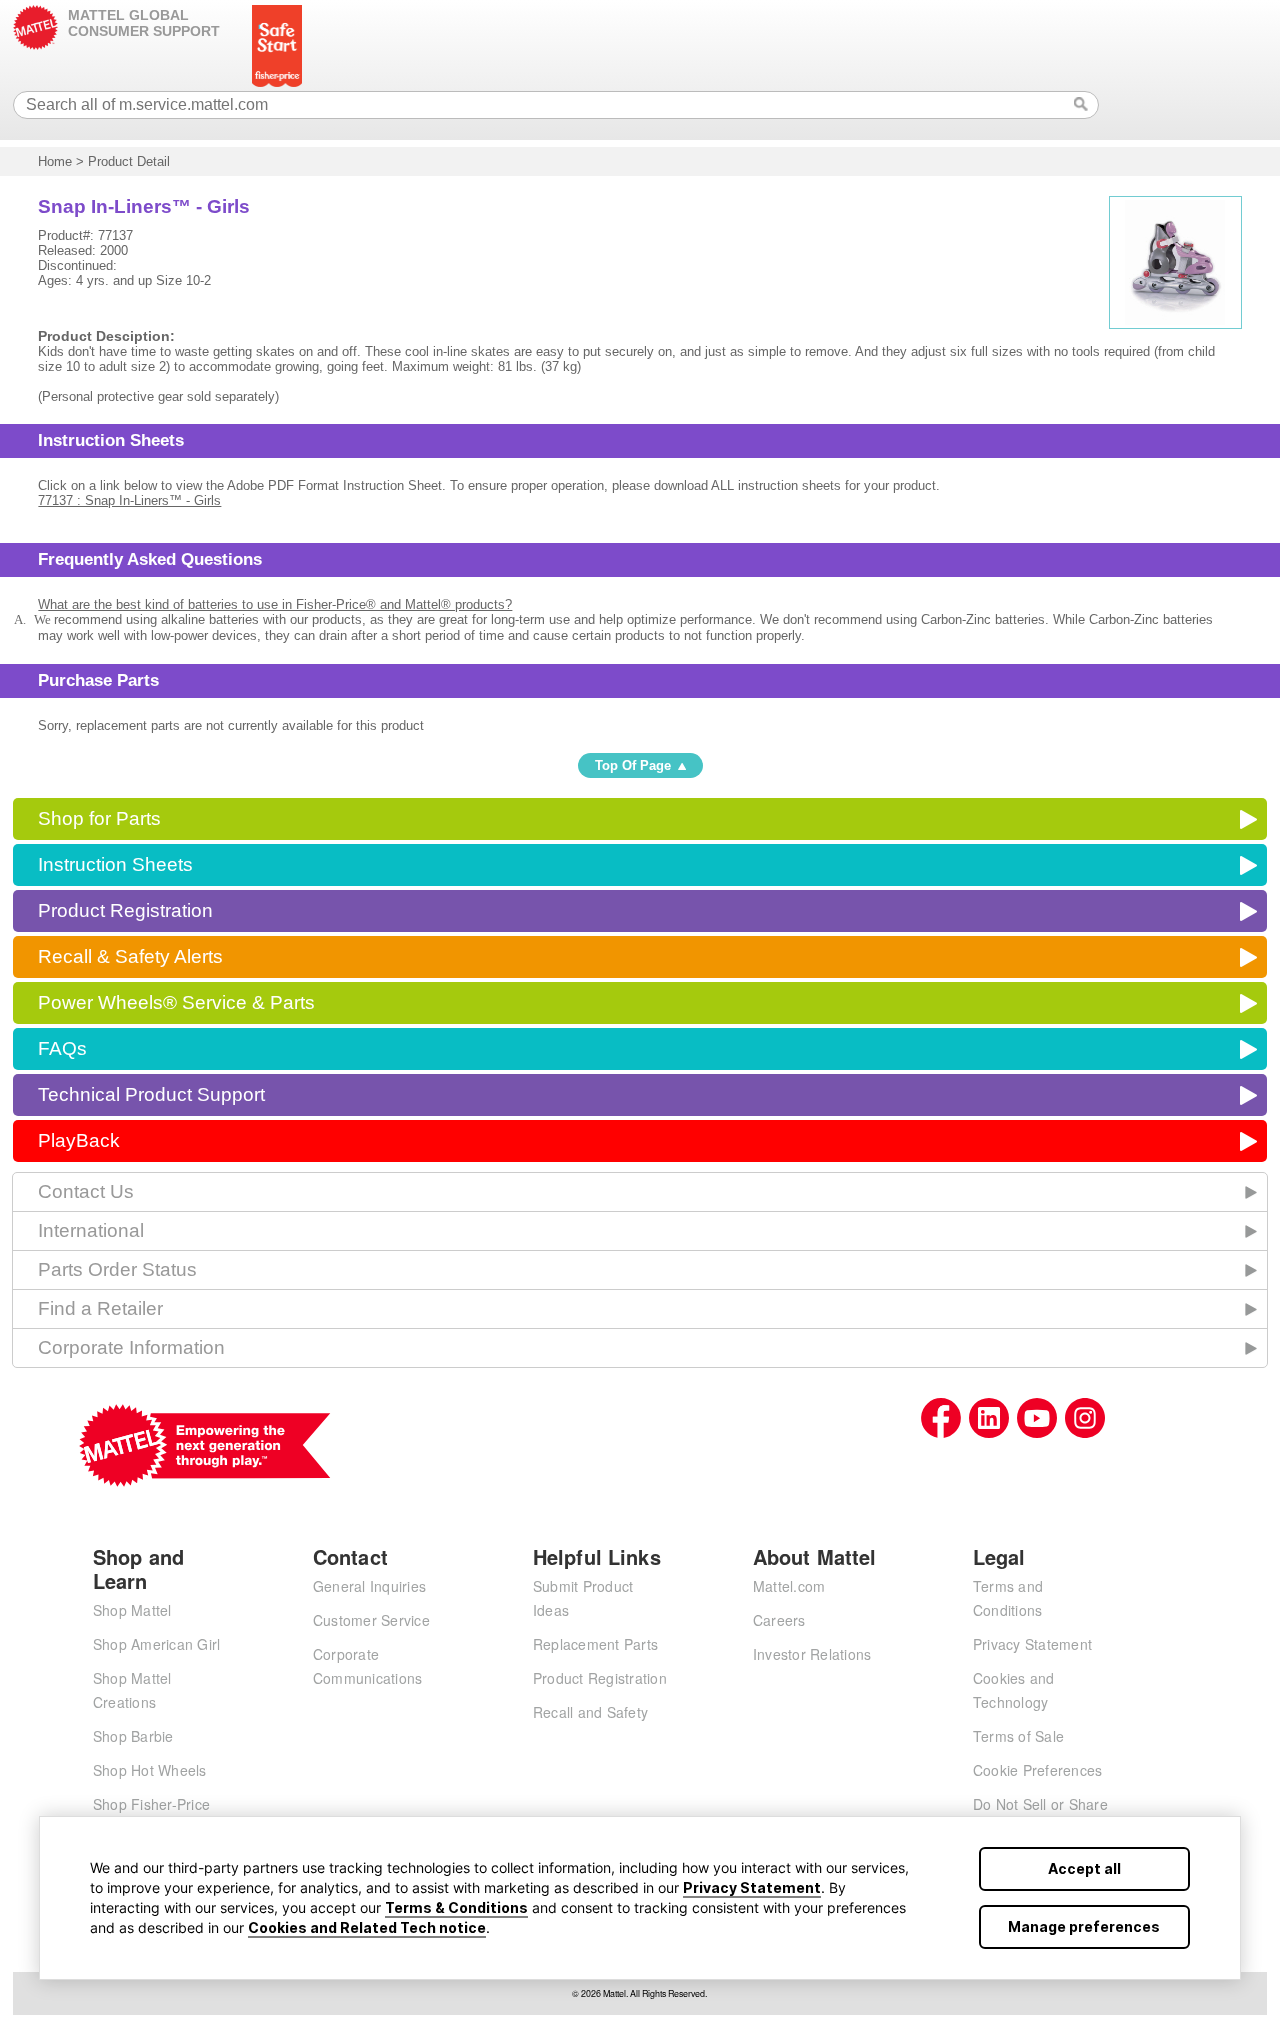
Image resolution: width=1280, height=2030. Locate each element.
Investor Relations (812, 1654)
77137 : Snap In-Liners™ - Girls (129, 500)
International (91, 1230)
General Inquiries (369, 1586)
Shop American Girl (157, 1644)
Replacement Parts (595, 1644)
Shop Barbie (133, 1736)
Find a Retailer (100, 1308)
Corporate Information (131, 1347)
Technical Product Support (151, 1094)
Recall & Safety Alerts (130, 956)
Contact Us (86, 1191)
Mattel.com (789, 1586)
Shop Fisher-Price (151, 1804)
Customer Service (371, 1620)
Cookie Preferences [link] (1038, 1770)
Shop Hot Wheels (150, 1770)
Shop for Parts (99, 818)
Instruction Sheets (115, 864)
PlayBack (79, 1140)
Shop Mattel (132, 1610)
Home (55, 161)
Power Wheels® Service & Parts (176, 1002)
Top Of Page (633, 765)
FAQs (62, 1048)
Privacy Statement (752, 1887)
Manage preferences (1084, 1926)
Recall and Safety (590, 1712)
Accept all (1084, 1868)
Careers (779, 1620)
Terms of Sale (1018, 1736)
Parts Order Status (117, 1269)
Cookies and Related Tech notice (367, 1927)
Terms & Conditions (456, 1907)
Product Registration (125, 910)
